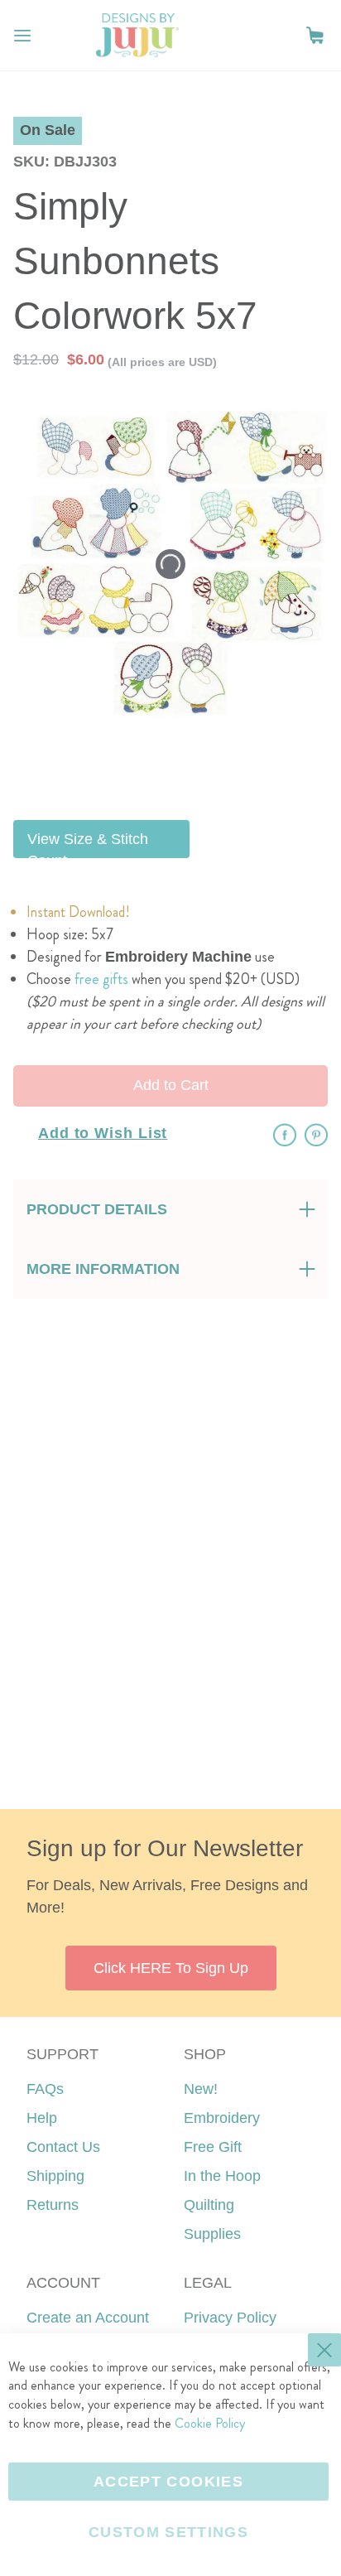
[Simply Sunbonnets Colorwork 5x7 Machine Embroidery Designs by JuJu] (211, 766)
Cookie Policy (210, 2423)
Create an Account (88, 2318)
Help (42, 2118)
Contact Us (63, 2147)
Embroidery (222, 2118)
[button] (315, 35)
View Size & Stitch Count (88, 844)
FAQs (45, 2089)
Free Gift (213, 2147)
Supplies (212, 2234)
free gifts (101, 979)
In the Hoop (222, 2176)
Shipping (55, 2176)
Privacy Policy (230, 2318)
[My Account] (281, 36)
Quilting (209, 2205)
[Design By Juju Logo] (137, 35)
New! (201, 2089)
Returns (53, 2205)
